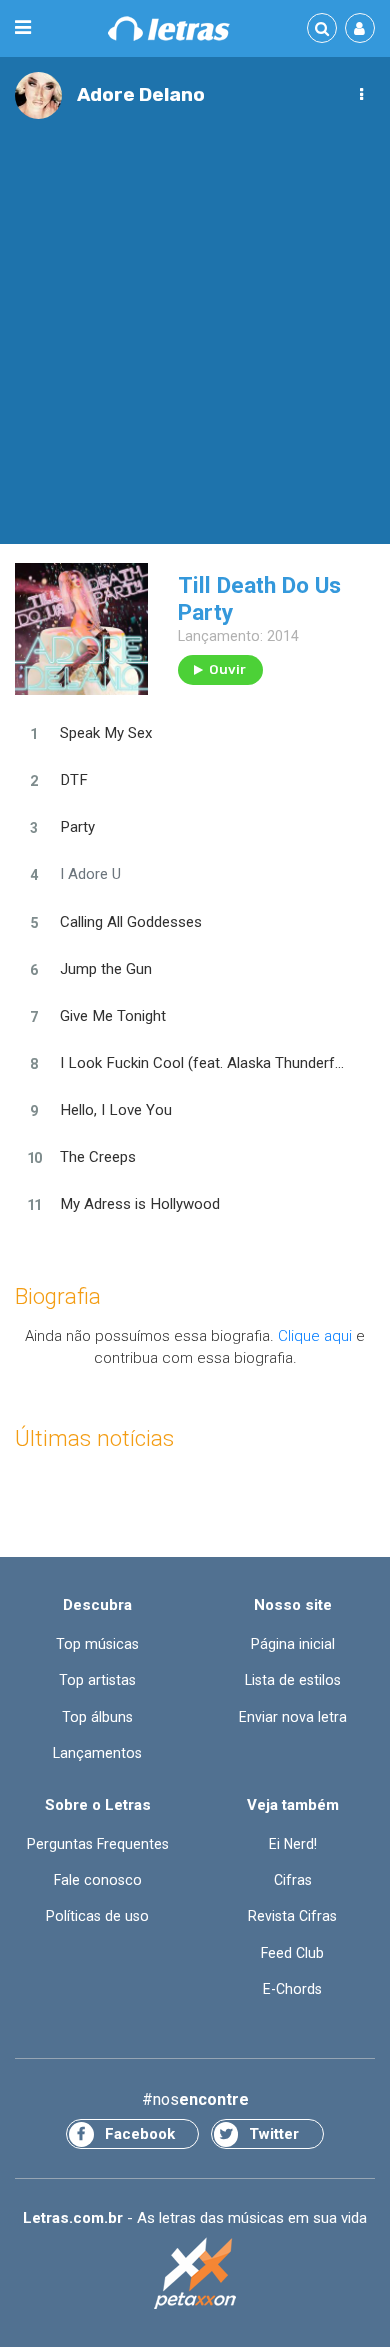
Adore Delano (141, 94)
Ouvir (227, 669)
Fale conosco (98, 1880)
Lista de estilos (293, 1680)
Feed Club (292, 1953)
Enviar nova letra (293, 1717)
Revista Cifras (292, 1916)
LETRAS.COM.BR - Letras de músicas (169, 28)
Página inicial (293, 1644)
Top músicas (97, 1644)
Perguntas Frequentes (98, 1844)
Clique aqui (315, 1336)
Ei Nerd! (293, 1844)
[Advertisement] (195, 324)
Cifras (293, 1880)
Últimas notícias (94, 1438)
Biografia (58, 1296)
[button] (361, 95)
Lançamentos (97, 1753)
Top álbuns (97, 1717)
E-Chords (292, 1989)
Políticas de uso (97, 1916)
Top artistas (97, 1680)
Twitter (274, 2134)
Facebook (140, 2134)
